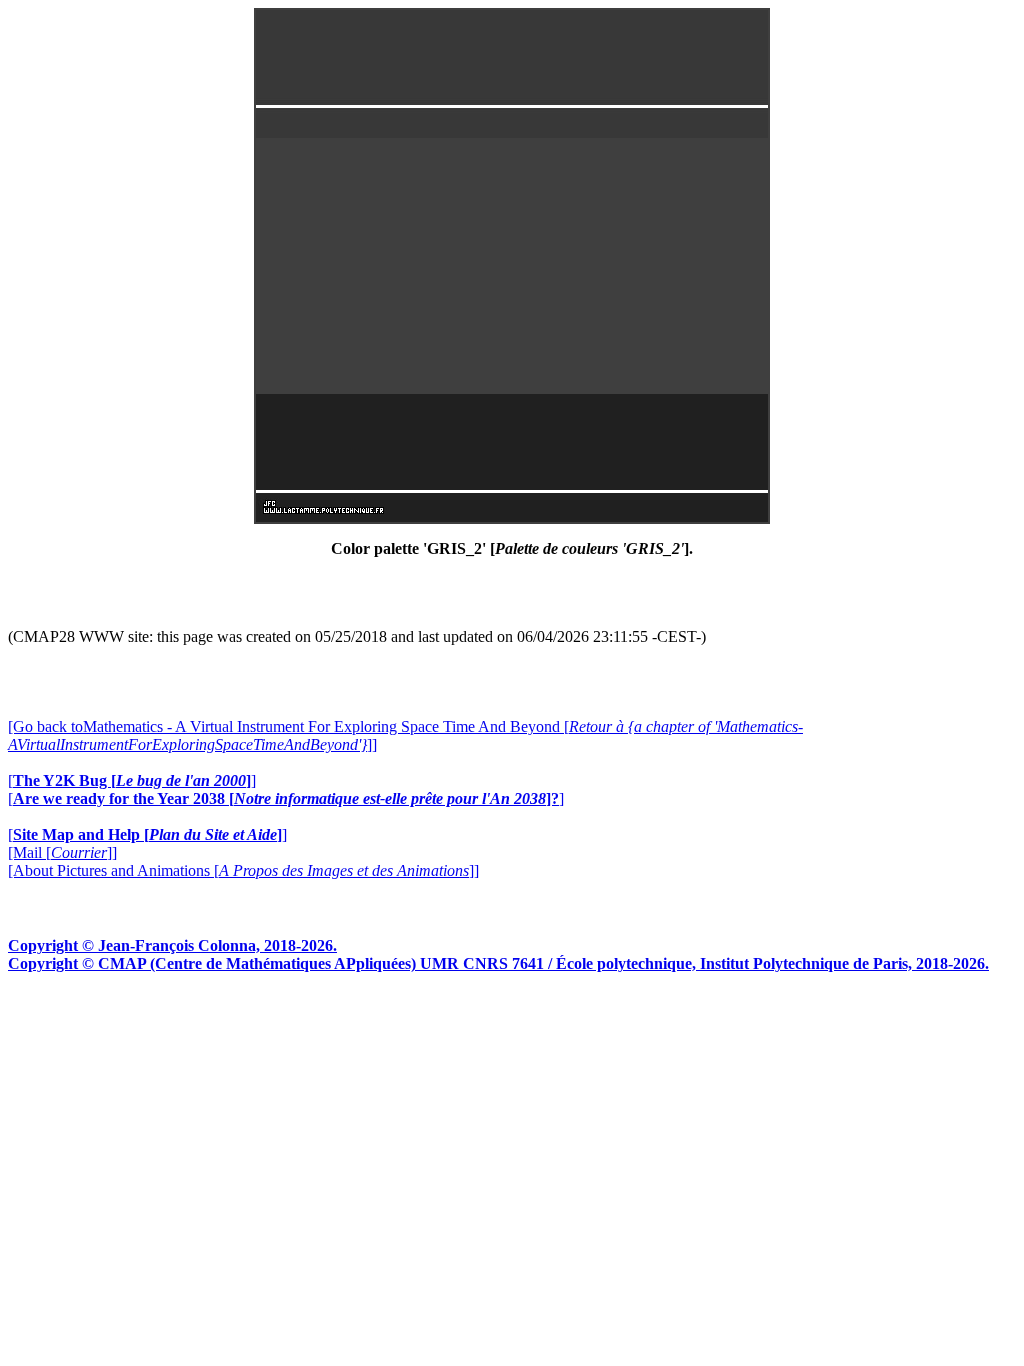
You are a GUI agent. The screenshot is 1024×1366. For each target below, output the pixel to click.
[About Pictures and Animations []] (243, 870)
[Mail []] (62, 852)
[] (132, 780)
